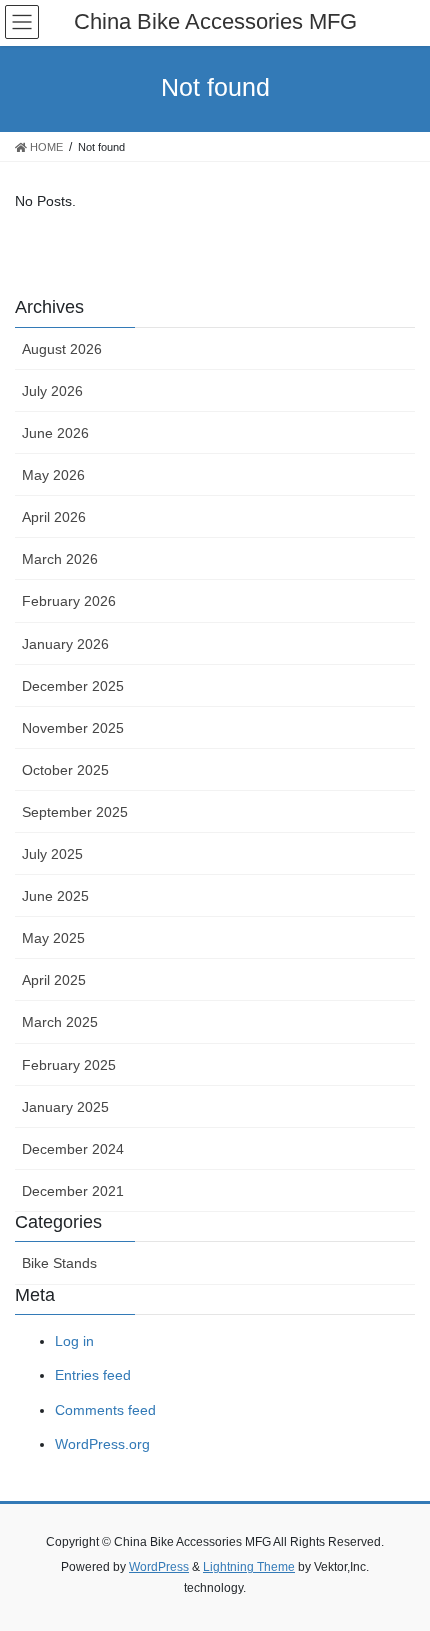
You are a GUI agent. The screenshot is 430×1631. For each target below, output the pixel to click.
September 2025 (75, 812)
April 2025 (54, 980)
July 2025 (52, 854)
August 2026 (62, 349)
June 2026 (55, 433)
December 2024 (73, 1149)
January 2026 (65, 644)
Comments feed (105, 1410)
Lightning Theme (249, 1567)
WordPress (159, 1567)
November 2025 (73, 728)
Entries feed (93, 1375)
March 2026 (60, 559)
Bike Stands (59, 1263)
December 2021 (73, 1191)
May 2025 (53, 938)
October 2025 (65, 770)
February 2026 (69, 601)
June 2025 (55, 896)
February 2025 (69, 1065)
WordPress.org (102, 1444)
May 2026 (53, 475)
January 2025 (65, 1107)
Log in (74, 1341)
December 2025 (73, 686)
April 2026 (54, 517)
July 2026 (52, 391)
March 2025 (60, 1022)
